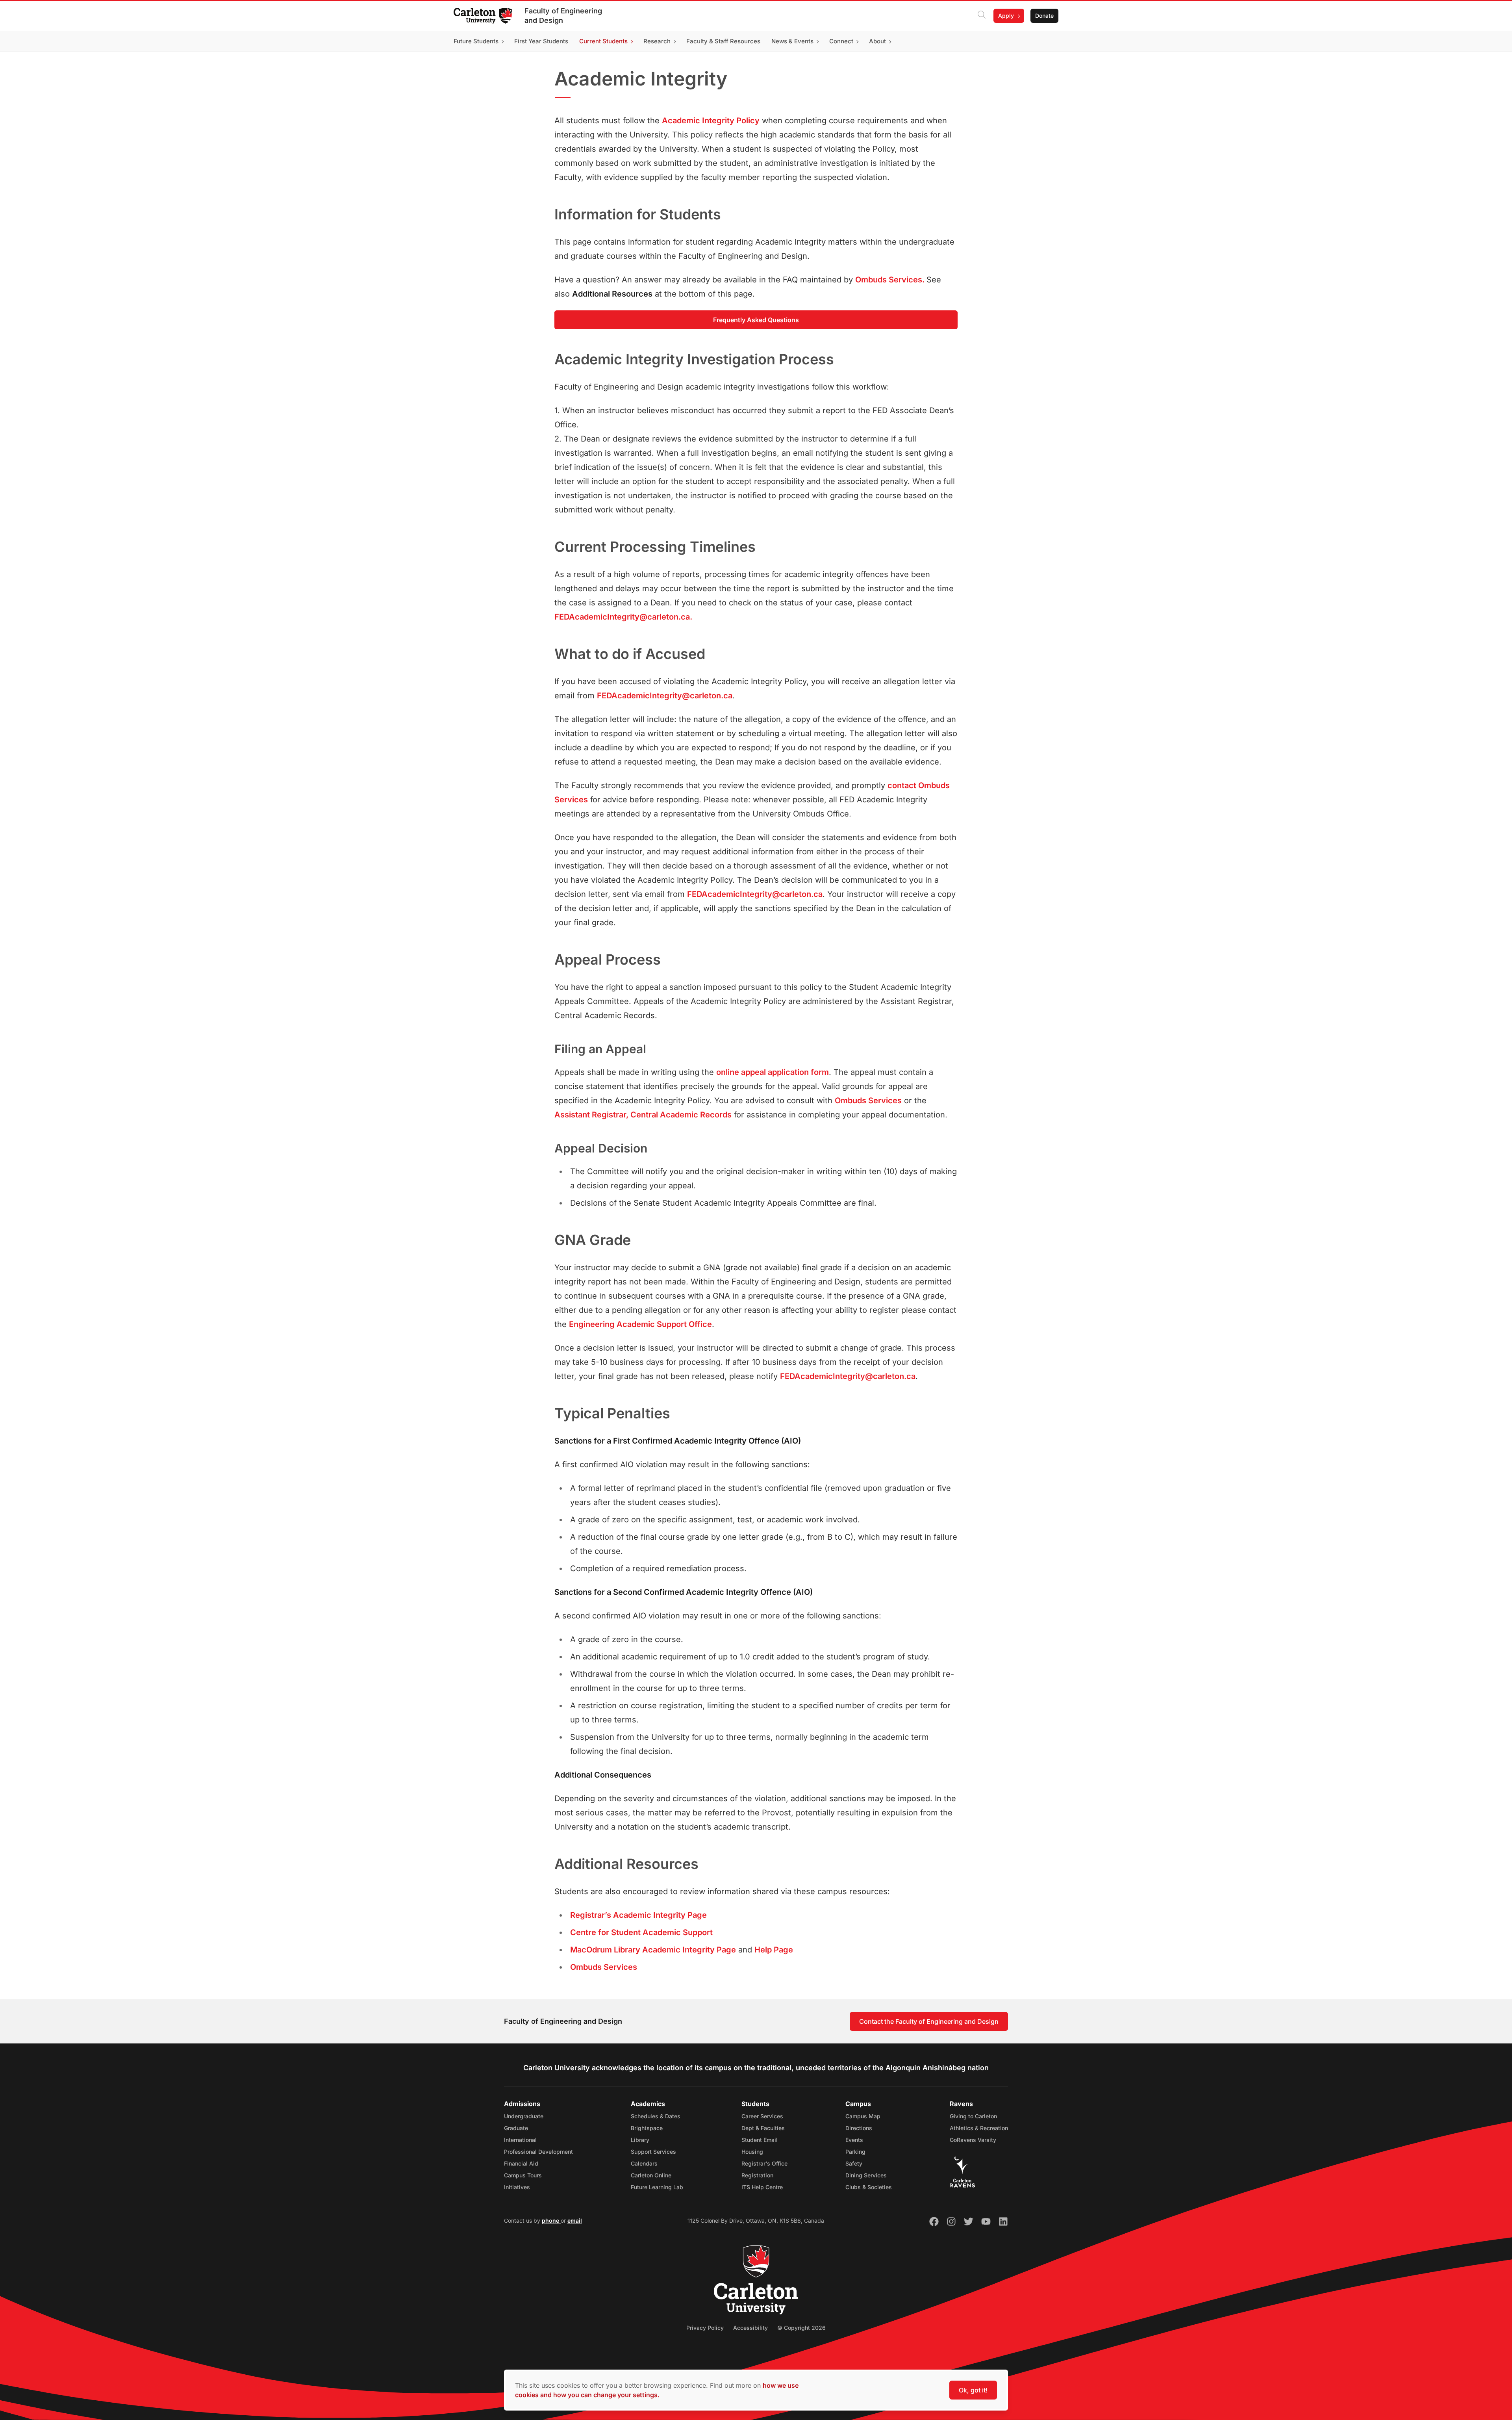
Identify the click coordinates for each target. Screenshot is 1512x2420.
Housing (752, 2152)
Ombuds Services (868, 1101)
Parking (855, 2152)
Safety (854, 2163)
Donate (1044, 16)
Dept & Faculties (763, 2128)
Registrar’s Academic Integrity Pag (636, 1915)
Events (854, 2140)
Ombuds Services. (891, 280)
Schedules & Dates (656, 2116)
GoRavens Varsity (973, 2140)
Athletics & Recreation (979, 2128)
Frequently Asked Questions (756, 320)
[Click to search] (982, 16)
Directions (859, 2128)
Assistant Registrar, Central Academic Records (643, 1115)
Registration (757, 2175)
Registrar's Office (764, 2163)
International (520, 2140)
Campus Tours (523, 2175)
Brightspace (647, 2128)
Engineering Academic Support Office (640, 1324)
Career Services (762, 2116)
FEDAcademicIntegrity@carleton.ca (665, 696)
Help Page (774, 1950)
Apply (1006, 16)
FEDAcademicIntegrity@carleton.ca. (623, 617)
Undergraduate (524, 2116)
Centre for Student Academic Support (641, 1932)
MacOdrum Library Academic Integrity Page (653, 1950)
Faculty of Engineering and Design (563, 16)
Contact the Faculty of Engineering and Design (929, 2021)
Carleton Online (651, 2175)
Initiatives (517, 2187)
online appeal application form (773, 1072)
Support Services (653, 2152)
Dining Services (866, 2175)
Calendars (644, 2163)
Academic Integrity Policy (711, 121)
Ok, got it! (973, 2390)
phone (551, 2220)
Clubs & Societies (869, 2187)
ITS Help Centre (762, 2187)
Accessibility (750, 2328)
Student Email (760, 2140)
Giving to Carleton (973, 2116)
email (575, 2220)
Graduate (516, 2128)
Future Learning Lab (657, 2187)
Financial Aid (521, 2163)
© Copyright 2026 (801, 2328)
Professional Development (538, 2152)
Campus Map (863, 2116)
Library (640, 2140)
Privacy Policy (705, 2328)
